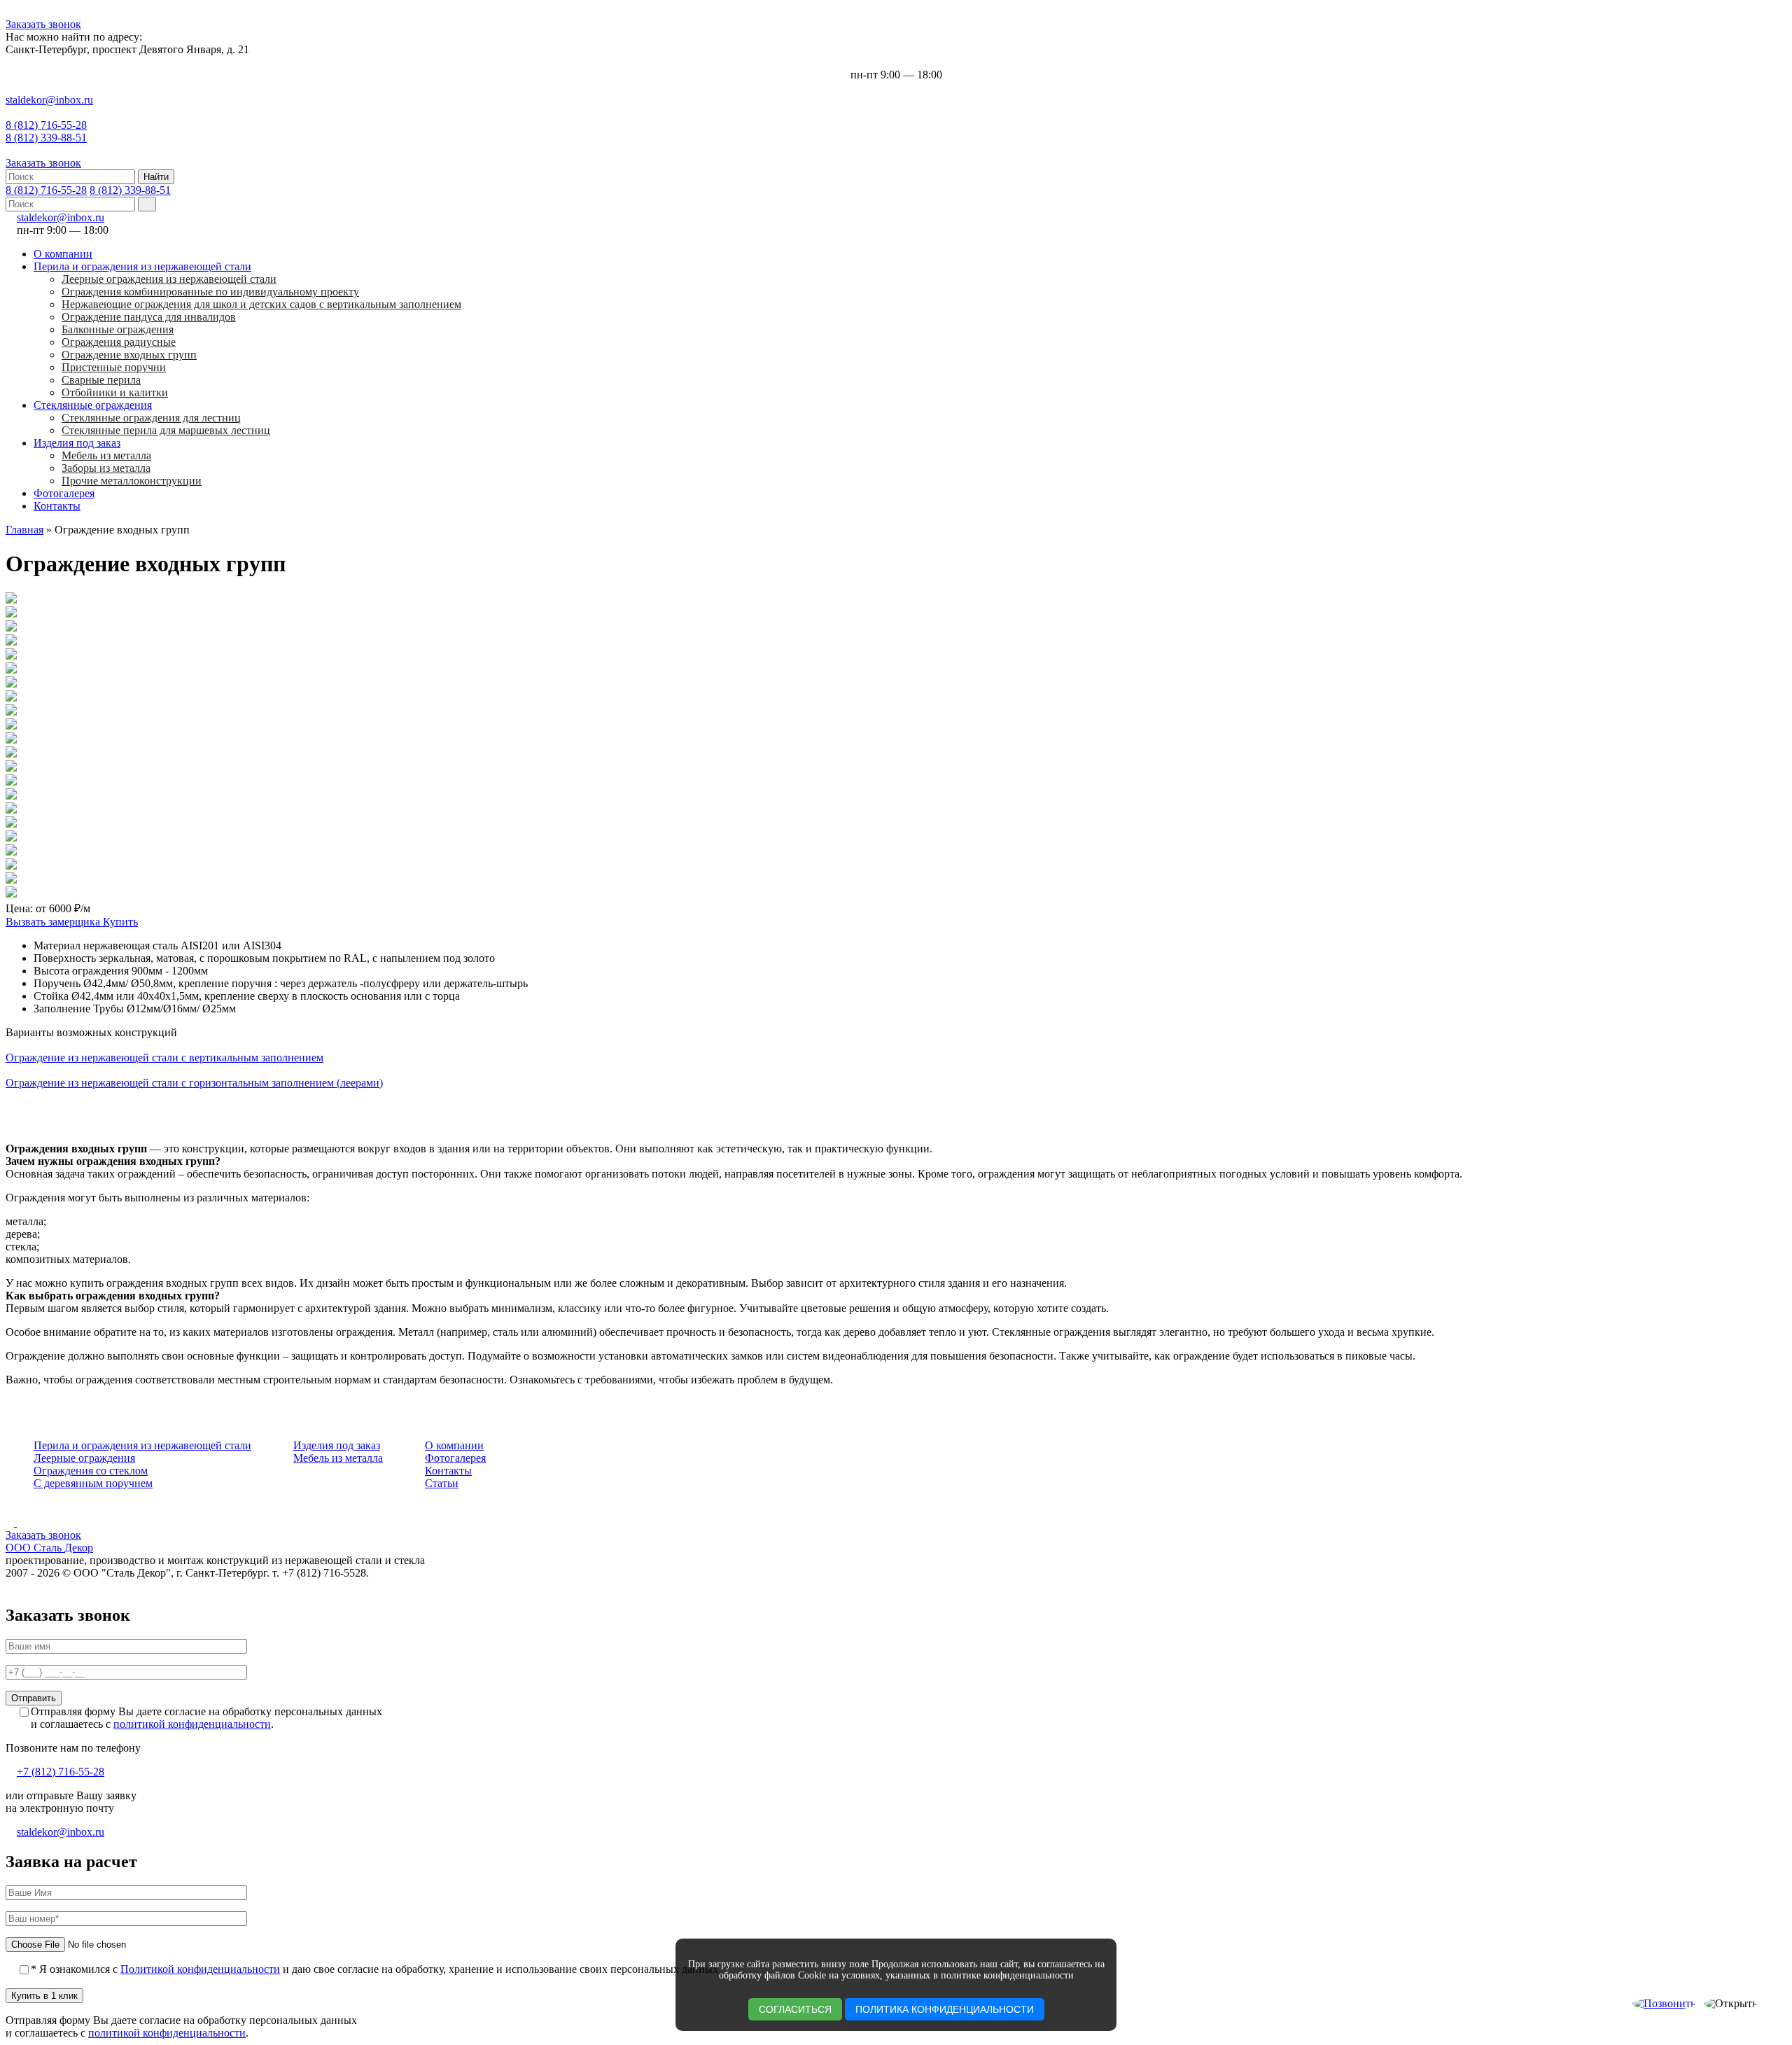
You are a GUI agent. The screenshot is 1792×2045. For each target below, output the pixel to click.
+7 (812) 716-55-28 (61, 1772)
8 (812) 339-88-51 (46, 138)
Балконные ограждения (118, 329)
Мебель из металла (106, 455)
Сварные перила (101, 380)
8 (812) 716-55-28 (46, 125)
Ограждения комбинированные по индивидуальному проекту (210, 292)
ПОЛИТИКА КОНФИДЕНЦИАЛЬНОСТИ (945, 2009)
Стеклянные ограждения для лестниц (151, 418)
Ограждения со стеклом (91, 1471)
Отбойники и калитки (115, 392)
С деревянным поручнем (93, 1483)
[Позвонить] (1664, 2004)
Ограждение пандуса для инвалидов (149, 317)
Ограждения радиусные (119, 342)
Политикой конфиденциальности (200, 1969)
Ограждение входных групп (129, 355)
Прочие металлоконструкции (132, 481)
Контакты (57, 506)
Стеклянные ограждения (93, 405)
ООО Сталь (49, 1548)
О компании (63, 254)
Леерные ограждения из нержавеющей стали (169, 279)
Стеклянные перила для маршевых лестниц (166, 430)
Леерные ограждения (84, 1458)
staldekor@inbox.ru (49, 100)
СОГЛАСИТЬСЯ (795, 2009)
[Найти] (147, 204)
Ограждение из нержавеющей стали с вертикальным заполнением (164, 1058)
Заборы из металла (106, 468)
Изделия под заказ (77, 443)
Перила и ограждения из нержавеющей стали (142, 266)
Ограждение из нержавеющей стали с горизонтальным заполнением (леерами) (194, 1083)
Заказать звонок (43, 24)
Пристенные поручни (114, 367)
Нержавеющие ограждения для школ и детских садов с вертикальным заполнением (261, 304)
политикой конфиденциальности (192, 1724)
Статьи (442, 1483)
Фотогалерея (64, 493)
